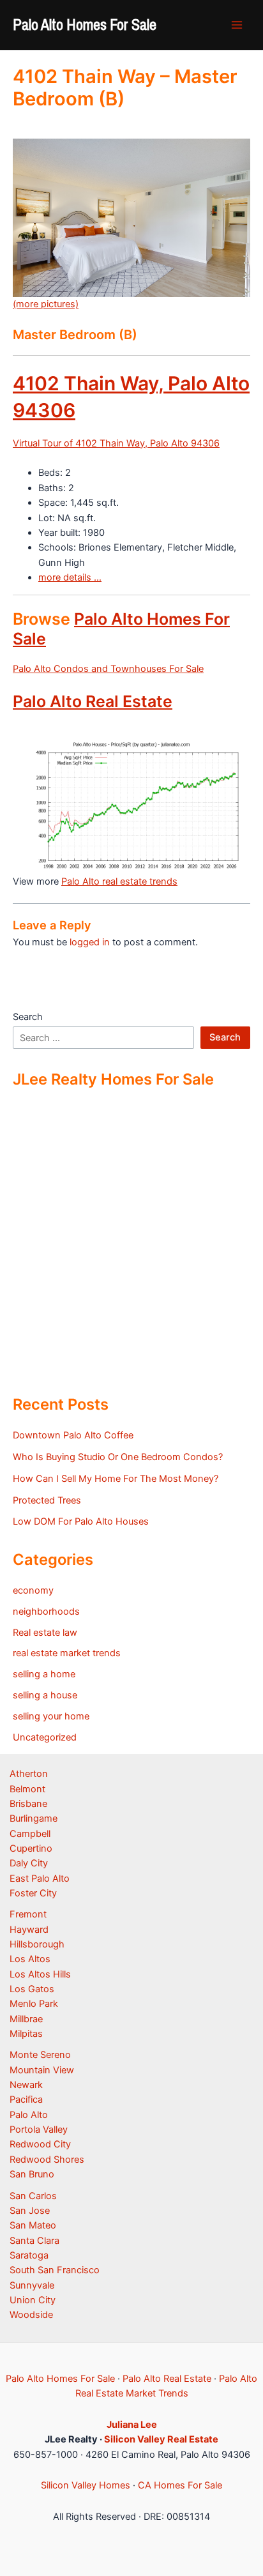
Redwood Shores (47, 2160)
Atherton (29, 1774)
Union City (33, 2300)
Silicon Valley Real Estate (161, 2439)
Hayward (29, 1930)
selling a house (45, 1695)
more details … (70, 577)
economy (33, 1590)
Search (28, 1017)
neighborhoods (46, 1612)
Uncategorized (45, 1737)
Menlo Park (34, 2004)
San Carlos (33, 2196)
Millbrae (26, 2019)
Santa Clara (34, 2241)
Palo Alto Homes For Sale (85, 24)
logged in (90, 942)
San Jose (30, 2211)
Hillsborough (37, 1944)
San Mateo (33, 2225)
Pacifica (26, 2100)
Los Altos (30, 1959)
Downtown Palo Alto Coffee (73, 1435)
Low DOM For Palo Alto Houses (81, 1521)
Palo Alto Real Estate (93, 701)
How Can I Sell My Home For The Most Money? (116, 1479)
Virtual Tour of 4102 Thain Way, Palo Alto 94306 (116, 443)
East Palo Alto (40, 1879)
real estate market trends (67, 1653)
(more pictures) (46, 304)
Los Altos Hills (40, 1974)
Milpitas (26, 2034)
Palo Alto (29, 2115)
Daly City (29, 1863)
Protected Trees (47, 1500)
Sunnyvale (32, 2285)
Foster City (33, 1893)
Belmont (27, 1789)
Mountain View (42, 2070)
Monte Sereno (40, 2055)
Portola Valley (39, 2130)
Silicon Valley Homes (86, 2485)
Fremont (28, 1914)
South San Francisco (55, 2270)
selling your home (51, 1716)
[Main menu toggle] (237, 25)
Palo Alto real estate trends (119, 881)
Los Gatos (32, 1989)
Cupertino (31, 1848)
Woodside (31, 2315)
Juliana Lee (132, 2425)
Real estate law (45, 1633)
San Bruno (32, 2174)
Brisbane (28, 1804)
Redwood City (40, 2144)
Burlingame (34, 1818)
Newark (26, 2085)
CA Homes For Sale (180, 2485)
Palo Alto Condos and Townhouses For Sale (108, 669)
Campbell (30, 1834)
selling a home (44, 1674)
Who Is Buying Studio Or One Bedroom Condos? (118, 1457)
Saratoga (29, 2255)
